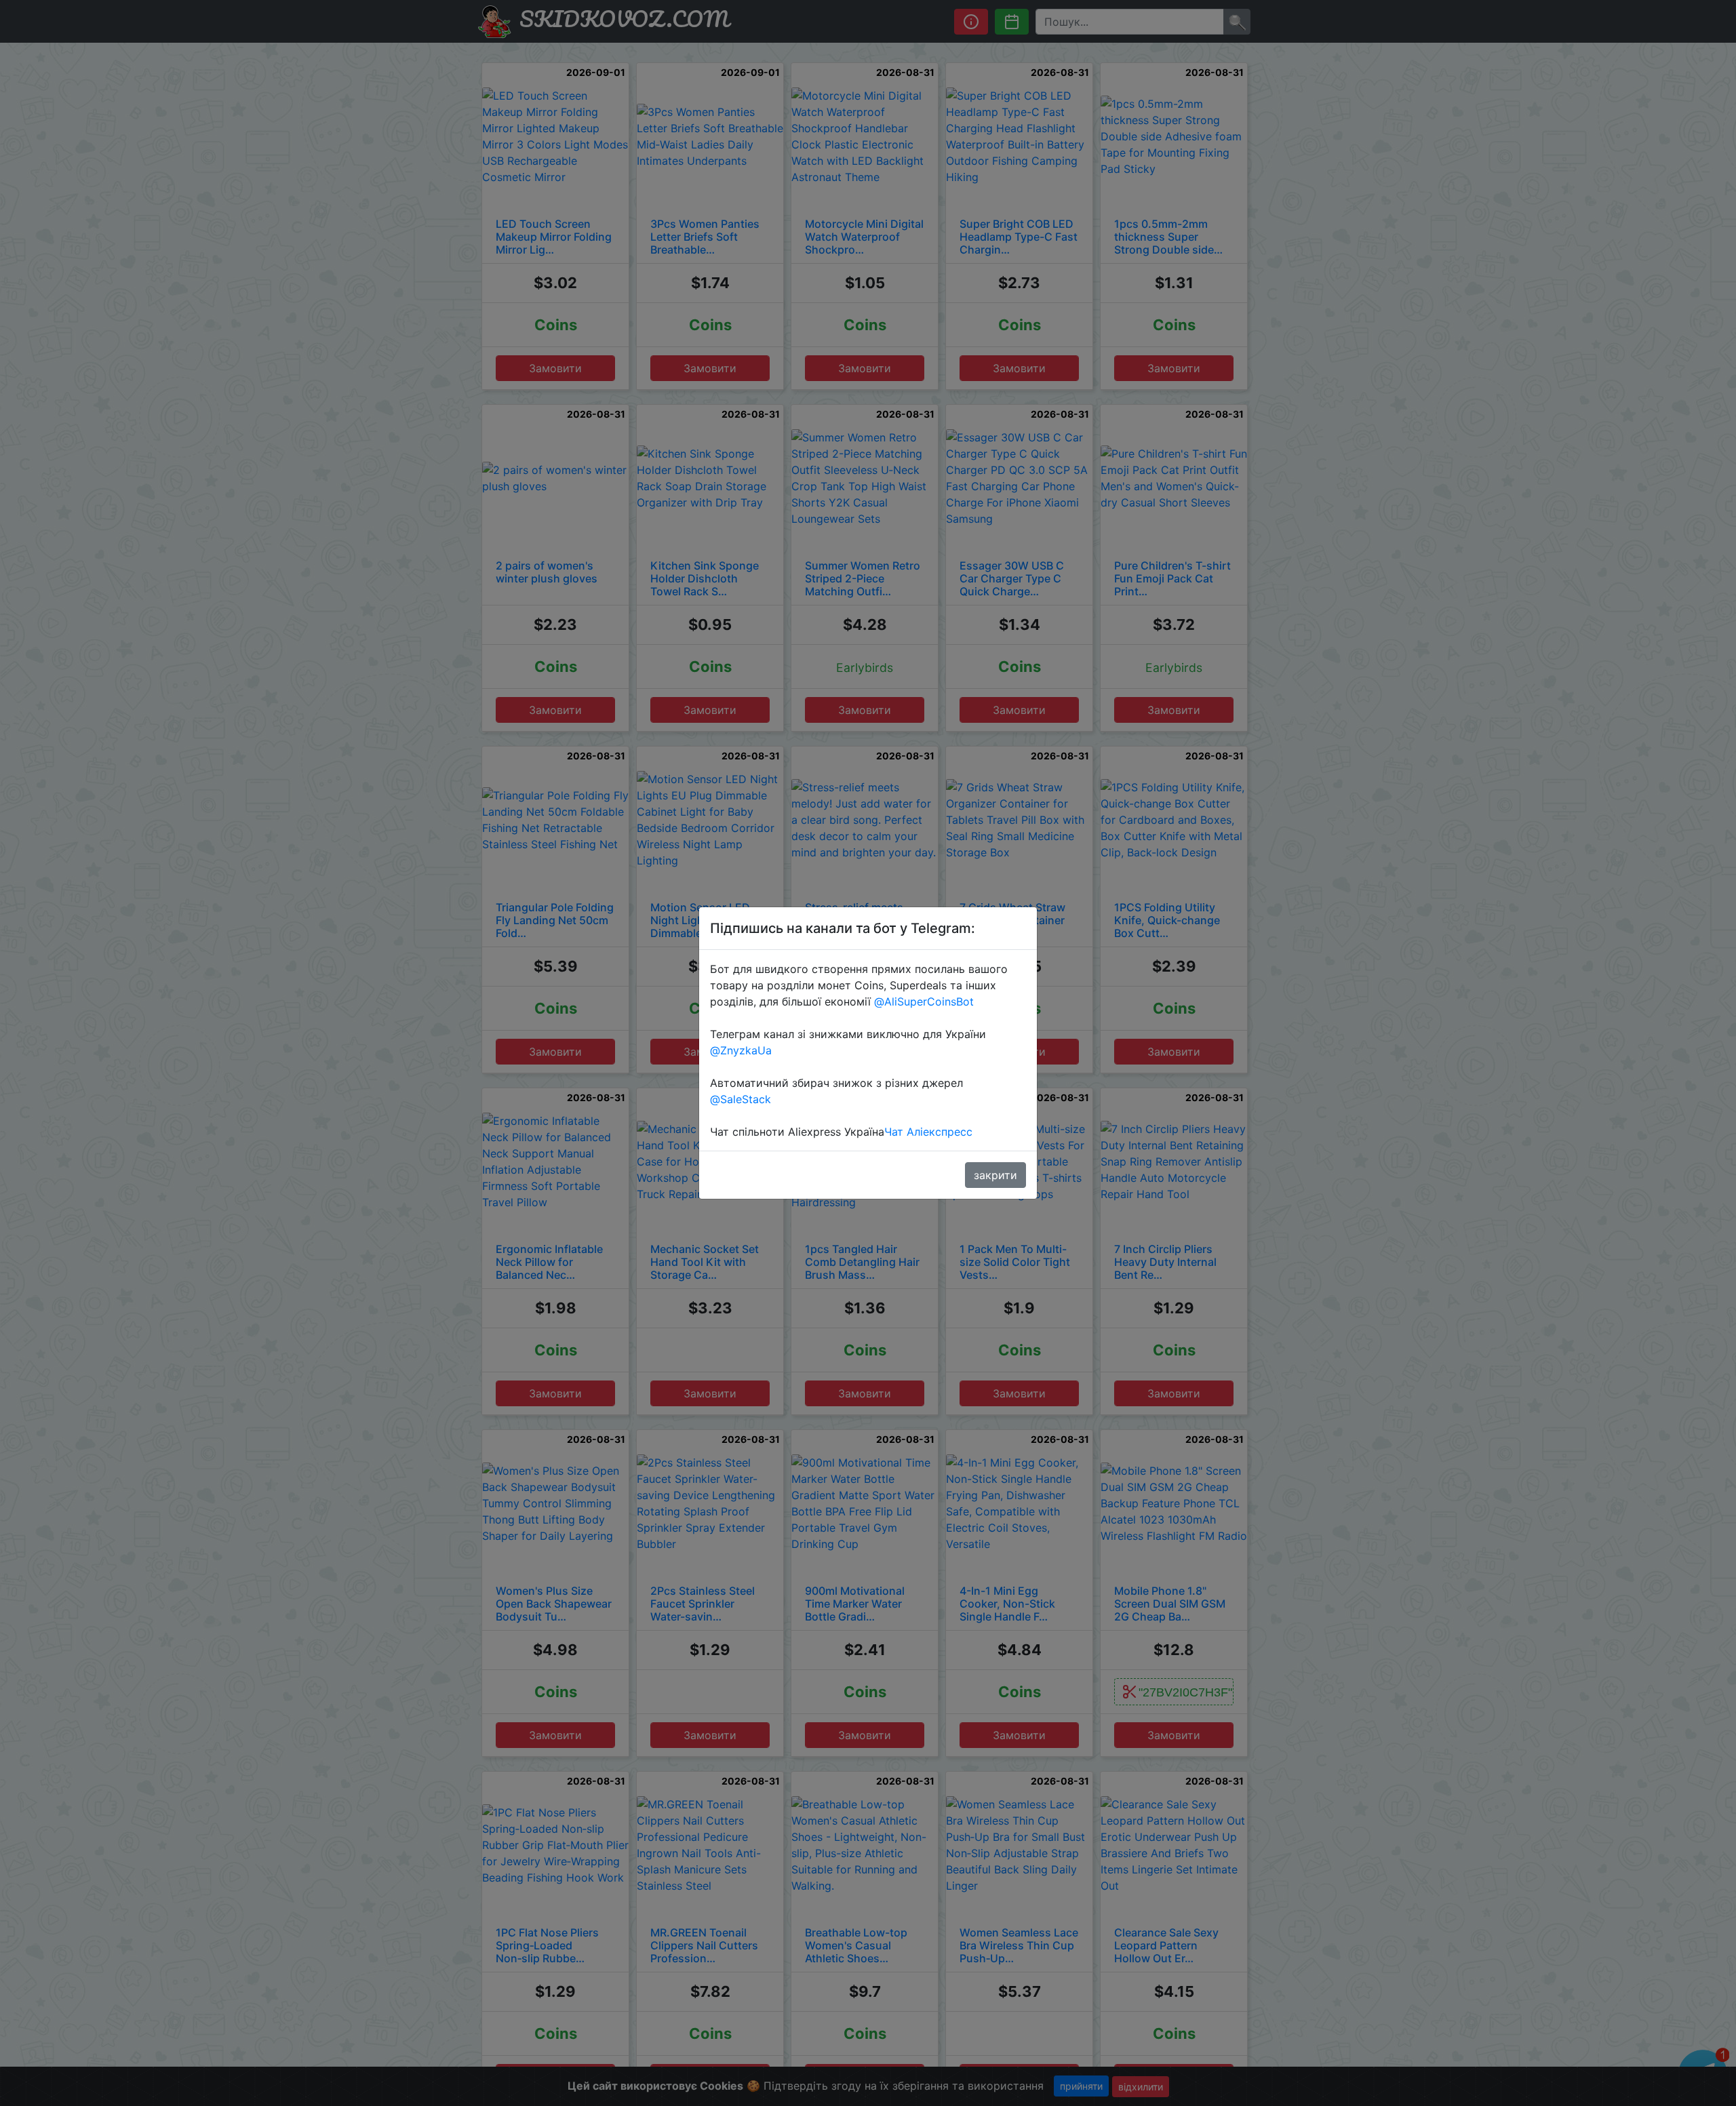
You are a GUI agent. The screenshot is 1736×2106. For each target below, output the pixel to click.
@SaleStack (741, 1099)
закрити (995, 1175)
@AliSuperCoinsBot (924, 1001)
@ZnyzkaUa (741, 1050)
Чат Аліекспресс (928, 1132)
